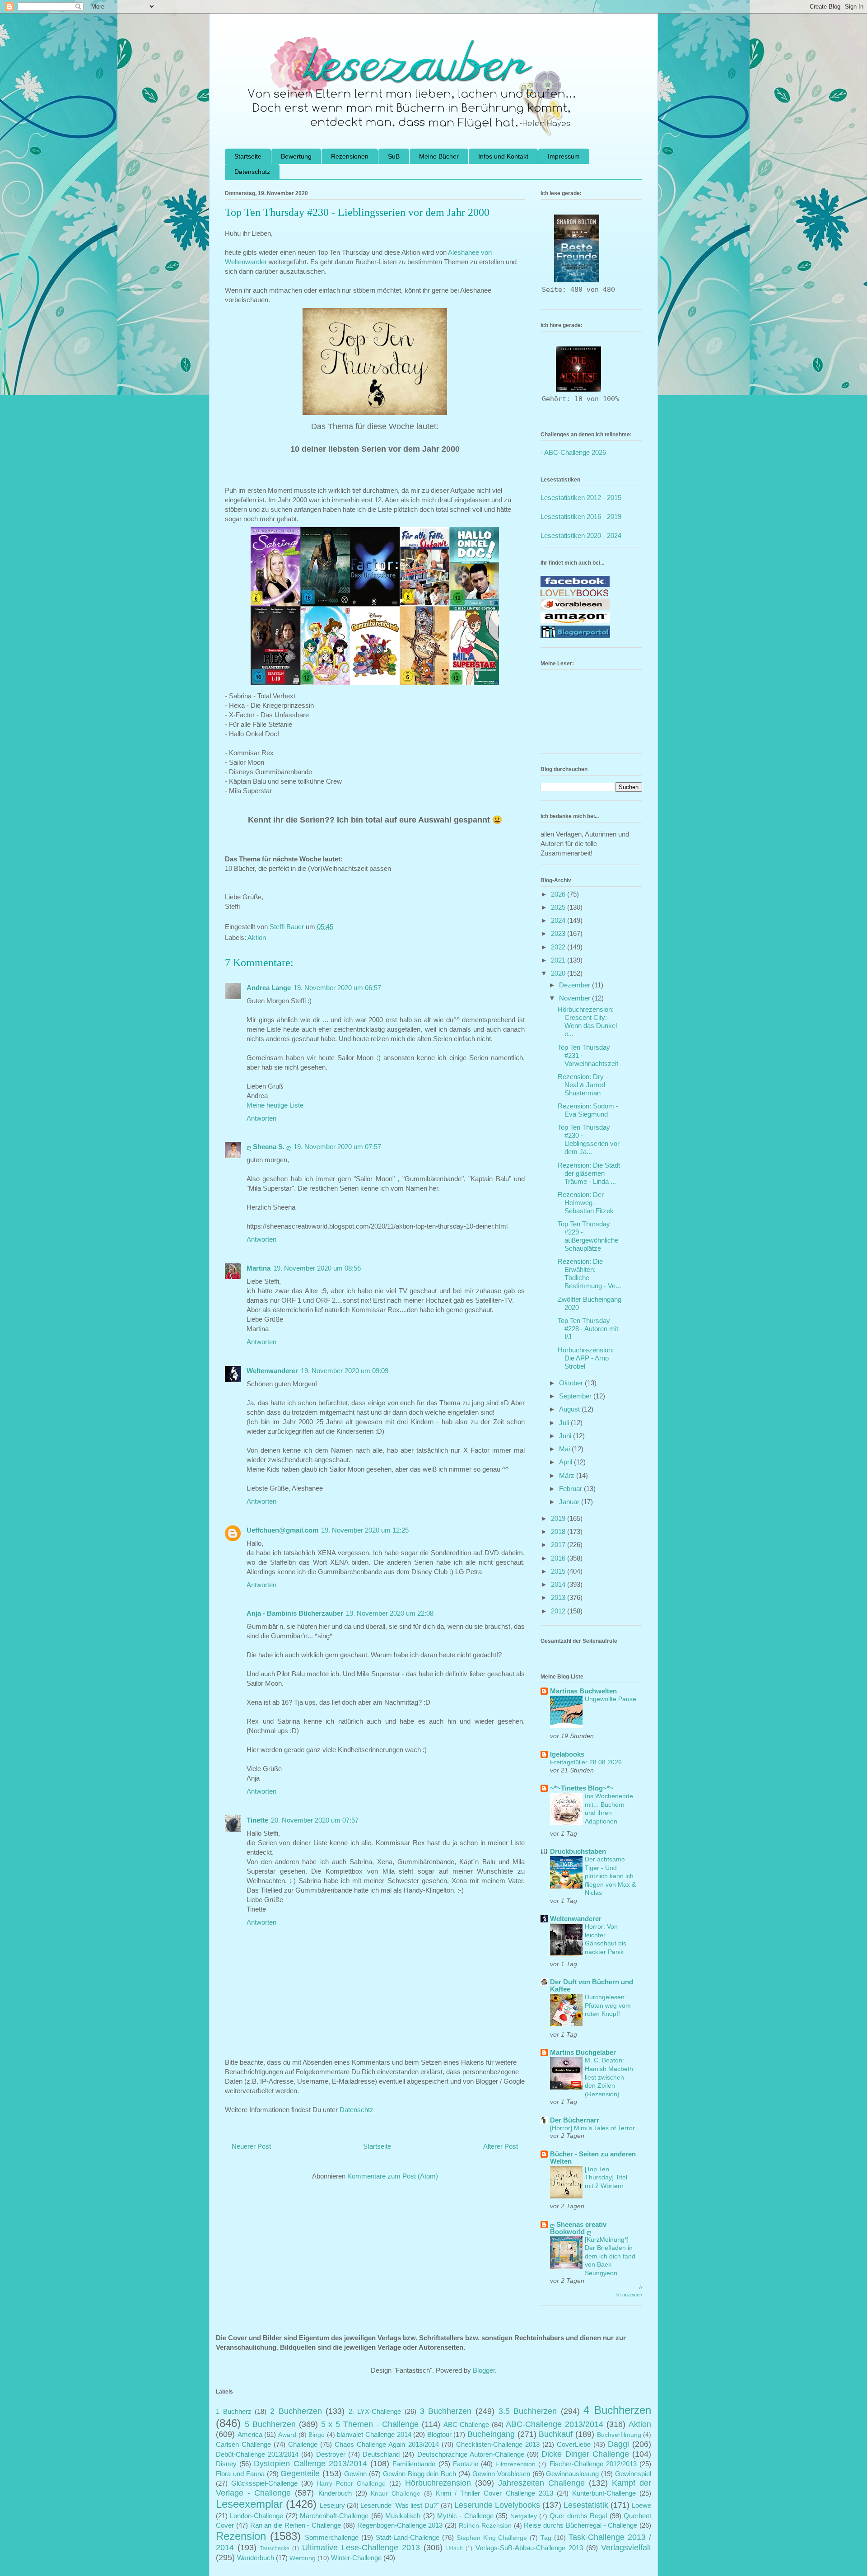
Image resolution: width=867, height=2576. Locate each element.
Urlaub (454, 2548)
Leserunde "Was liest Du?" (399, 2505)
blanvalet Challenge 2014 (374, 2434)
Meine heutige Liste (275, 1105)
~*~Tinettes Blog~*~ (582, 1788)
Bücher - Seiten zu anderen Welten (593, 2158)
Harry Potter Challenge (351, 2484)
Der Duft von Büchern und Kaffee (592, 1985)
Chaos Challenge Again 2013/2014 (387, 2444)
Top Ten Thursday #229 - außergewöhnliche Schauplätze (588, 1236)
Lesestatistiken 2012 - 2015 (581, 498)
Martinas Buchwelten (583, 1691)
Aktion (257, 937)
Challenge (303, 2444)
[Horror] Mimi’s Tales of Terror (592, 2128)
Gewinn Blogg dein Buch (420, 2474)
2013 (559, 1597)
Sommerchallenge (332, 2537)
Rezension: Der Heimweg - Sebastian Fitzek (586, 1203)
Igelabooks (567, 1754)
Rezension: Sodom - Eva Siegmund (588, 1110)
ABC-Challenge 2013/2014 (555, 2424)
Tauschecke (275, 2548)
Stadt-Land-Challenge (408, 2537)
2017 (559, 1545)
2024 (559, 920)
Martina (259, 1268)
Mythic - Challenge (465, 2516)
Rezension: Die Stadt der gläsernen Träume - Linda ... (589, 1173)
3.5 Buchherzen (528, 2411)
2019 (559, 1518)
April (566, 1462)
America (250, 2434)
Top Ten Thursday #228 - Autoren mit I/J (588, 1329)
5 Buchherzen (270, 2424)
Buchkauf (556, 2434)
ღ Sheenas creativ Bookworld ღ (578, 2228)
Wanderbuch (256, 2558)
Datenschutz (252, 172)
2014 (559, 1584)
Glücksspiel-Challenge (264, 2483)
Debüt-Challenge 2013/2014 (257, 2454)
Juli (565, 1423)
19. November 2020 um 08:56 (317, 1268)
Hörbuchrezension (438, 2483)
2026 (559, 894)
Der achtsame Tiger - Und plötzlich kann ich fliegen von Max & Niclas (610, 1876)
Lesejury (332, 2505)
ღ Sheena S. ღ (269, 1147)
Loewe (641, 2505)
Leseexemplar (249, 2504)
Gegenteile (300, 2473)
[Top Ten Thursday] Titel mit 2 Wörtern (606, 2177)
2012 (559, 1611)
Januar (570, 1502)
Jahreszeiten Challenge (541, 2483)
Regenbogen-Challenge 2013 (400, 2525)
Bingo (317, 2435)
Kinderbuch (335, 2493)
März (568, 1475)
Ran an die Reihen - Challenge (296, 2525)
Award (287, 2435)
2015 (559, 1571)
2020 (559, 973)
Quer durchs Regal (578, 2516)
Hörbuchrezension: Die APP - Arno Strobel (586, 1358)
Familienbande (414, 2464)
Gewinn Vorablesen (501, 2474)
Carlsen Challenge (243, 2444)
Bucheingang (491, 2434)
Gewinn (355, 2474)
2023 (559, 933)
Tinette (257, 1820)
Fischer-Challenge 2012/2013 (593, 2464)
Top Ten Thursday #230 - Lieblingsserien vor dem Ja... (589, 1139)
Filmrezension (515, 2464)
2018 (559, 1531)
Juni (566, 1436)
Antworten (261, 1118)
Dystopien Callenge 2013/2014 (310, 2464)
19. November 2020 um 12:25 (365, 1530)
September (576, 1396)
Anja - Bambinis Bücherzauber (295, 1613)
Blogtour (439, 2434)
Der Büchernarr (575, 2120)
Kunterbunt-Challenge (604, 2493)
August (570, 1409)
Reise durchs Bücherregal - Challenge (580, 2525)
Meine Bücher (439, 156)
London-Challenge (256, 2516)
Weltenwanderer (272, 1371)
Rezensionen (350, 156)
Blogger (484, 2370)
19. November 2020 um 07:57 (337, 1147)
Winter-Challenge (356, 2558)
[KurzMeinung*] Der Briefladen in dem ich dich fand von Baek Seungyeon (610, 2256)
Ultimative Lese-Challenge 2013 (361, 2548)
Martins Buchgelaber (583, 2052)
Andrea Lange (269, 988)
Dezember (576, 985)
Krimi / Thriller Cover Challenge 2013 (494, 2493)
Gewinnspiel (633, 2474)
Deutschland (381, 2454)
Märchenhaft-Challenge (334, 2516)
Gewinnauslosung (572, 2474)
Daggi (618, 2444)
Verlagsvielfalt (626, 2548)
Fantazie (466, 2464)
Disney (226, 2464)
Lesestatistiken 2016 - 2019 (581, 517)
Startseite (248, 156)
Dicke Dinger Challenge (585, 2454)
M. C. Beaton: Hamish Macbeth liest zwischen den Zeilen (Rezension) (609, 2077)
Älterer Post (501, 2146)
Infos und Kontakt (503, 156)
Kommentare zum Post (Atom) (393, 2176)
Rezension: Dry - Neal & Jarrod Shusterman (583, 1085)
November (576, 998)
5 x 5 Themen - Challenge (370, 2424)
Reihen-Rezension (485, 2526)
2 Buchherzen (296, 2411)
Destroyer (331, 2454)
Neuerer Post (251, 2146)
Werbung (303, 2558)
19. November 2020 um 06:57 (337, 988)
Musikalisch (403, 2516)
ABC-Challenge (466, 2424)
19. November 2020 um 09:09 (345, 1371)
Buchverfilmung (619, 2435)
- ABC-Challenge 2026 (573, 452)
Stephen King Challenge (492, 2538)
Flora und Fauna (240, 2474)
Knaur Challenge (396, 2494)
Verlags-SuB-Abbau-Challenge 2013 (529, 2548)
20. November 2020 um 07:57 (315, 1820)
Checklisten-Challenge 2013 (498, 2444)
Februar (571, 1489)
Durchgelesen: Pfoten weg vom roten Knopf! (608, 2005)
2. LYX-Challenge (375, 2411)
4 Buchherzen (617, 2410)
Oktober (572, 1383)
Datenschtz (357, 2110)
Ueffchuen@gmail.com (282, 1530)
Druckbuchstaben (578, 1851)
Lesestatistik (586, 2505)
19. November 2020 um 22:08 (390, 1613)
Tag (546, 2538)
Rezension (241, 2536)
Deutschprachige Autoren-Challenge (471, 2454)
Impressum (564, 156)
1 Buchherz (234, 2411)
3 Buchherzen (446, 2411)
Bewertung (296, 156)
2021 (559, 960)
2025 (559, 907)
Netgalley (524, 2516)
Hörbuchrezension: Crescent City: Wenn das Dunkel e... (587, 1022)
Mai (565, 1449)
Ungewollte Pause (611, 1699)
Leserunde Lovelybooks (497, 2505)
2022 (559, 947)
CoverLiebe (574, 2444)
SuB (394, 156)
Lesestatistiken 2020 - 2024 (581, 535)
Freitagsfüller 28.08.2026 (586, 1762)
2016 (559, 1558)
